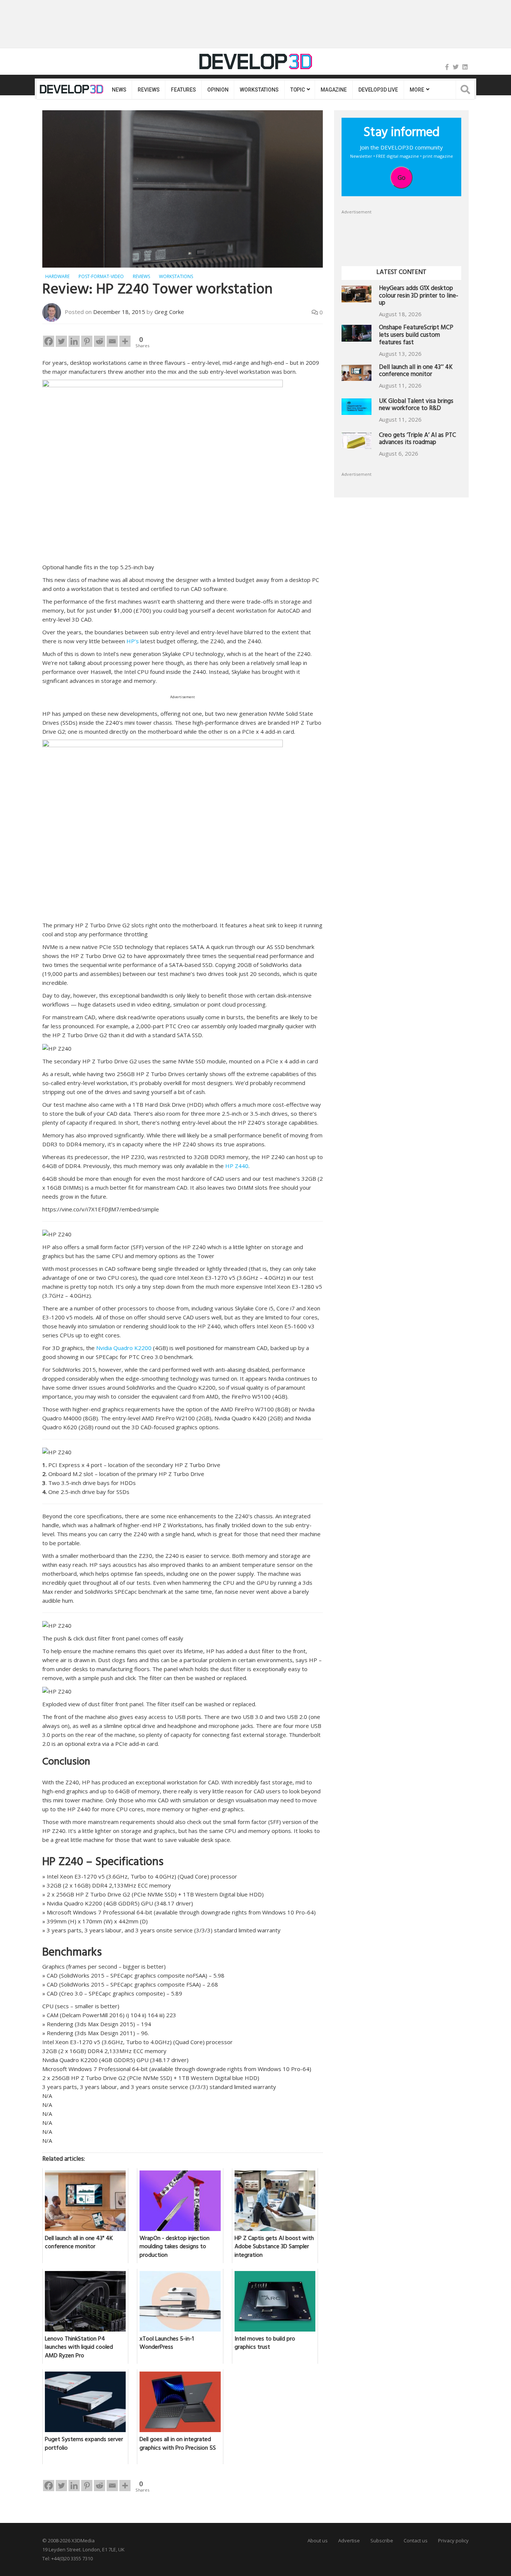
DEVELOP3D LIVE (378, 90)
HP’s (133, 641)
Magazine (334, 90)
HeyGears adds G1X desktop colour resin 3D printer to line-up (419, 297)
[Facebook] (447, 67)
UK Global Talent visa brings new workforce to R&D (416, 406)
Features (183, 90)
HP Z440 (237, 1166)
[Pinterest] (87, 341)
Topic (298, 90)
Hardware (57, 276)
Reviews (149, 90)
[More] (125, 341)
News (119, 90)
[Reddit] (100, 341)
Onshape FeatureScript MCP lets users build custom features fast (416, 336)
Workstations (259, 90)
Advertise (349, 2540)
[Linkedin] (74, 341)
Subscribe (382, 2540)
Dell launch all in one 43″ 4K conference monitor (416, 372)
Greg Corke (169, 312)
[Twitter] (456, 67)
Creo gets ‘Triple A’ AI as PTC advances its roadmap (417, 440)
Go (402, 178)
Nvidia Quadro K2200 (123, 1348)
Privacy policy (453, 2540)
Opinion (218, 90)
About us (318, 2540)
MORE (417, 90)
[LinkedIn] (465, 67)
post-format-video (101, 276)
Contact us (416, 2540)
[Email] (112, 341)
